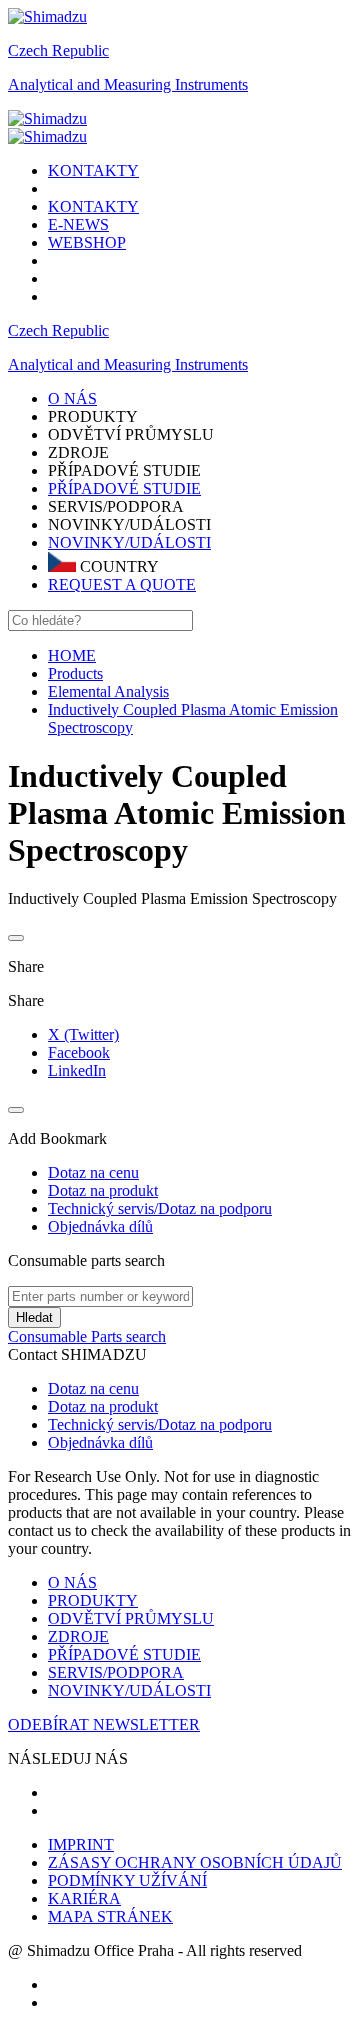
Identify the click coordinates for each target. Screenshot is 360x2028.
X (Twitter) (83, 1034)
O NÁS (72, 1582)
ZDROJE (78, 1636)
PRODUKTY (93, 1600)
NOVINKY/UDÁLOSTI (129, 542)
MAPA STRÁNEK (110, 1916)
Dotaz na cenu (93, 1388)
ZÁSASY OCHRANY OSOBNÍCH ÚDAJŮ (195, 1862)
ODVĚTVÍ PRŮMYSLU (131, 1618)
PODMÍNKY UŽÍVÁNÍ (127, 1880)
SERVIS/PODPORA (116, 1672)
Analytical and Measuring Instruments (128, 84)
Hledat (34, 1317)
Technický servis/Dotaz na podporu (160, 1424)
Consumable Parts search (87, 1336)
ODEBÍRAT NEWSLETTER (104, 1724)
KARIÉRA (84, 1898)
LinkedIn (77, 1070)
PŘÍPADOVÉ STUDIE (124, 488)
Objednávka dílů (100, 1442)
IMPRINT (81, 1844)
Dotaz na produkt (103, 1406)
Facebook (79, 1052)
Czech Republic (58, 50)
